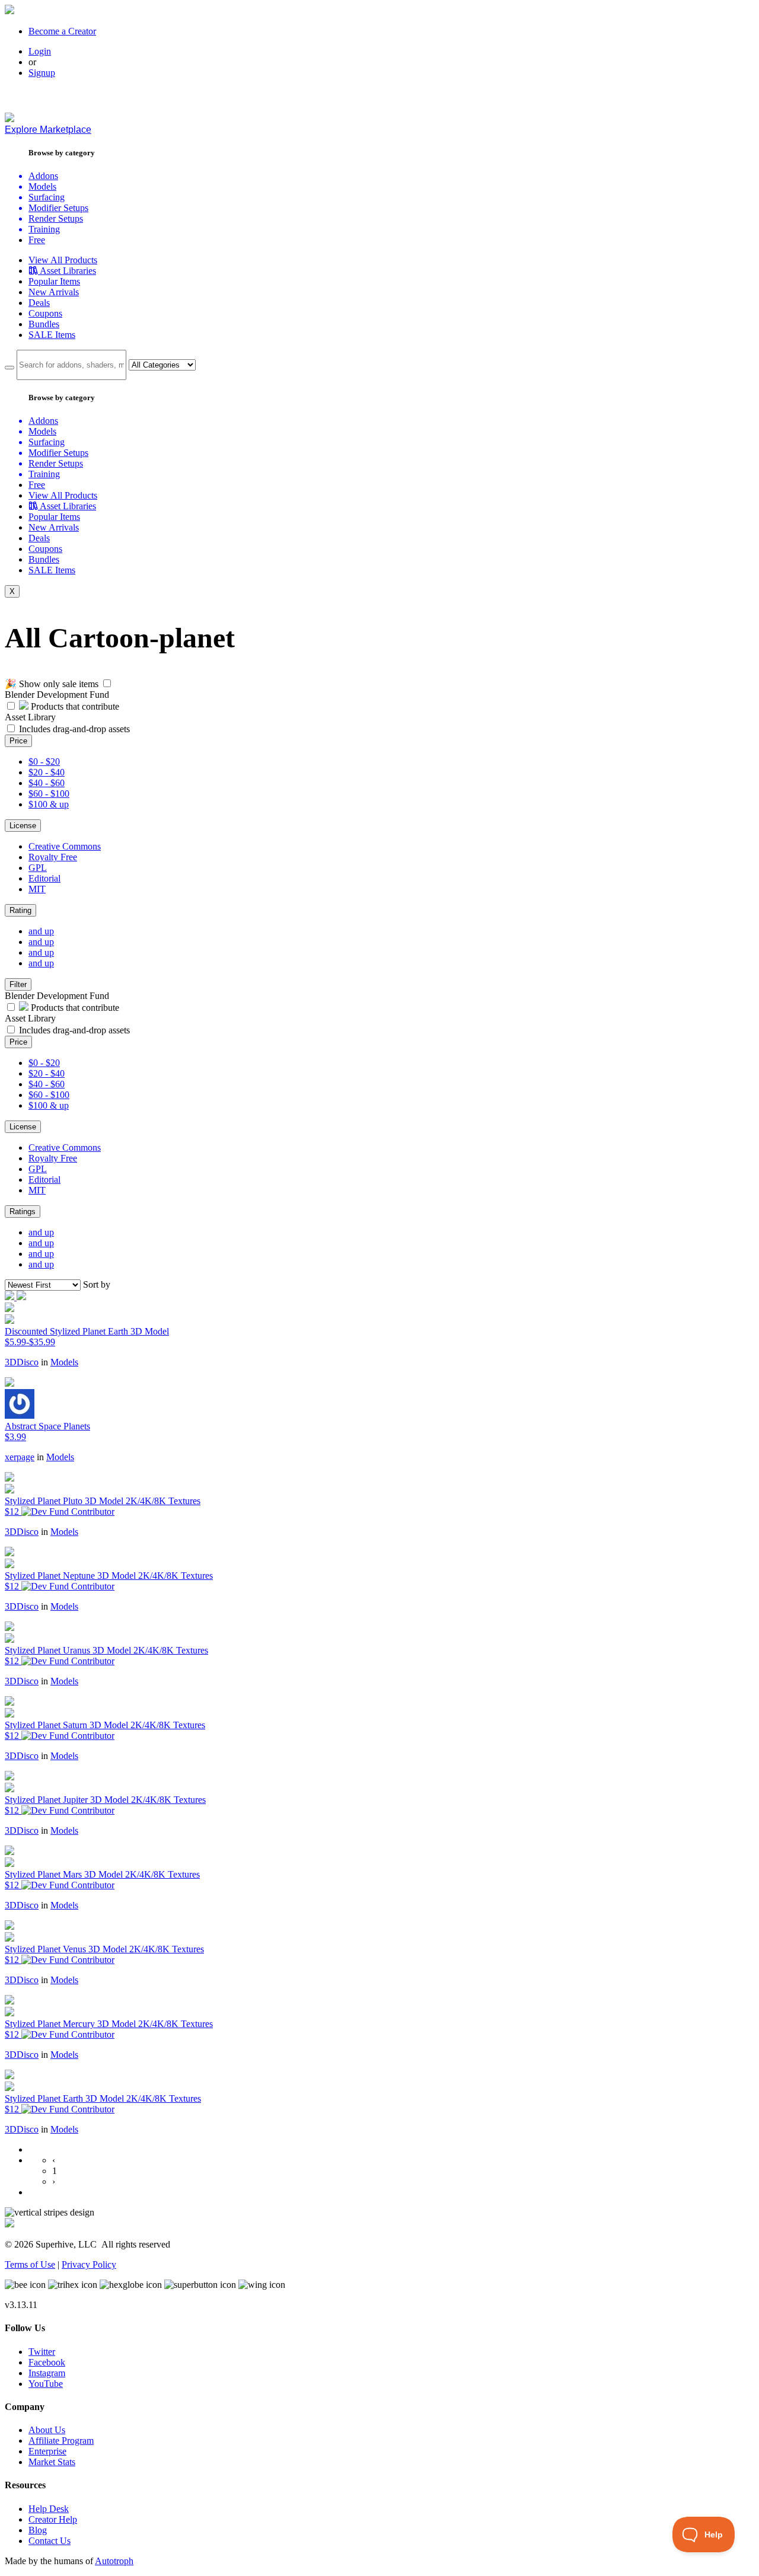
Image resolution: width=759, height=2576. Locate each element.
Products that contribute (74, 706)
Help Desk (49, 2509)
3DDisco (22, 1362)
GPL (38, 868)
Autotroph (114, 2561)
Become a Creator (62, 31)
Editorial (44, 878)
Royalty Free (53, 857)
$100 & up (49, 804)
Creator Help (53, 2519)
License (23, 826)
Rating (20, 910)
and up (41, 931)
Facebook (47, 2362)
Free (37, 240)
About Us (47, 2430)
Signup (42, 73)
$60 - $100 (49, 794)
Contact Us (50, 2541)
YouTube (46, 2384)
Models (64, 1362)
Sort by (97, 1284)
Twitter (42, 2352)
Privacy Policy (89, 2264)
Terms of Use (30, 2264)
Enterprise (47, 2451)
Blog (38, 2530)
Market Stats (52, 2462)
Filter (18, 984)
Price (18, 741)
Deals (39, 303)
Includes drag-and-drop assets (74, 729)
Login (40, 51)
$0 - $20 (44, 762)
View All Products (63, 260)
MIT (37, 889)
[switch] (107, 683)
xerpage (20, 1457)
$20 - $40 (47, 772)
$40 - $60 (47, 783)
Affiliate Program (61, 2441)
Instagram (47, 2373)
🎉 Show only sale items (52, 684)
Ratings (23, 1212)
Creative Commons (65, 846)
